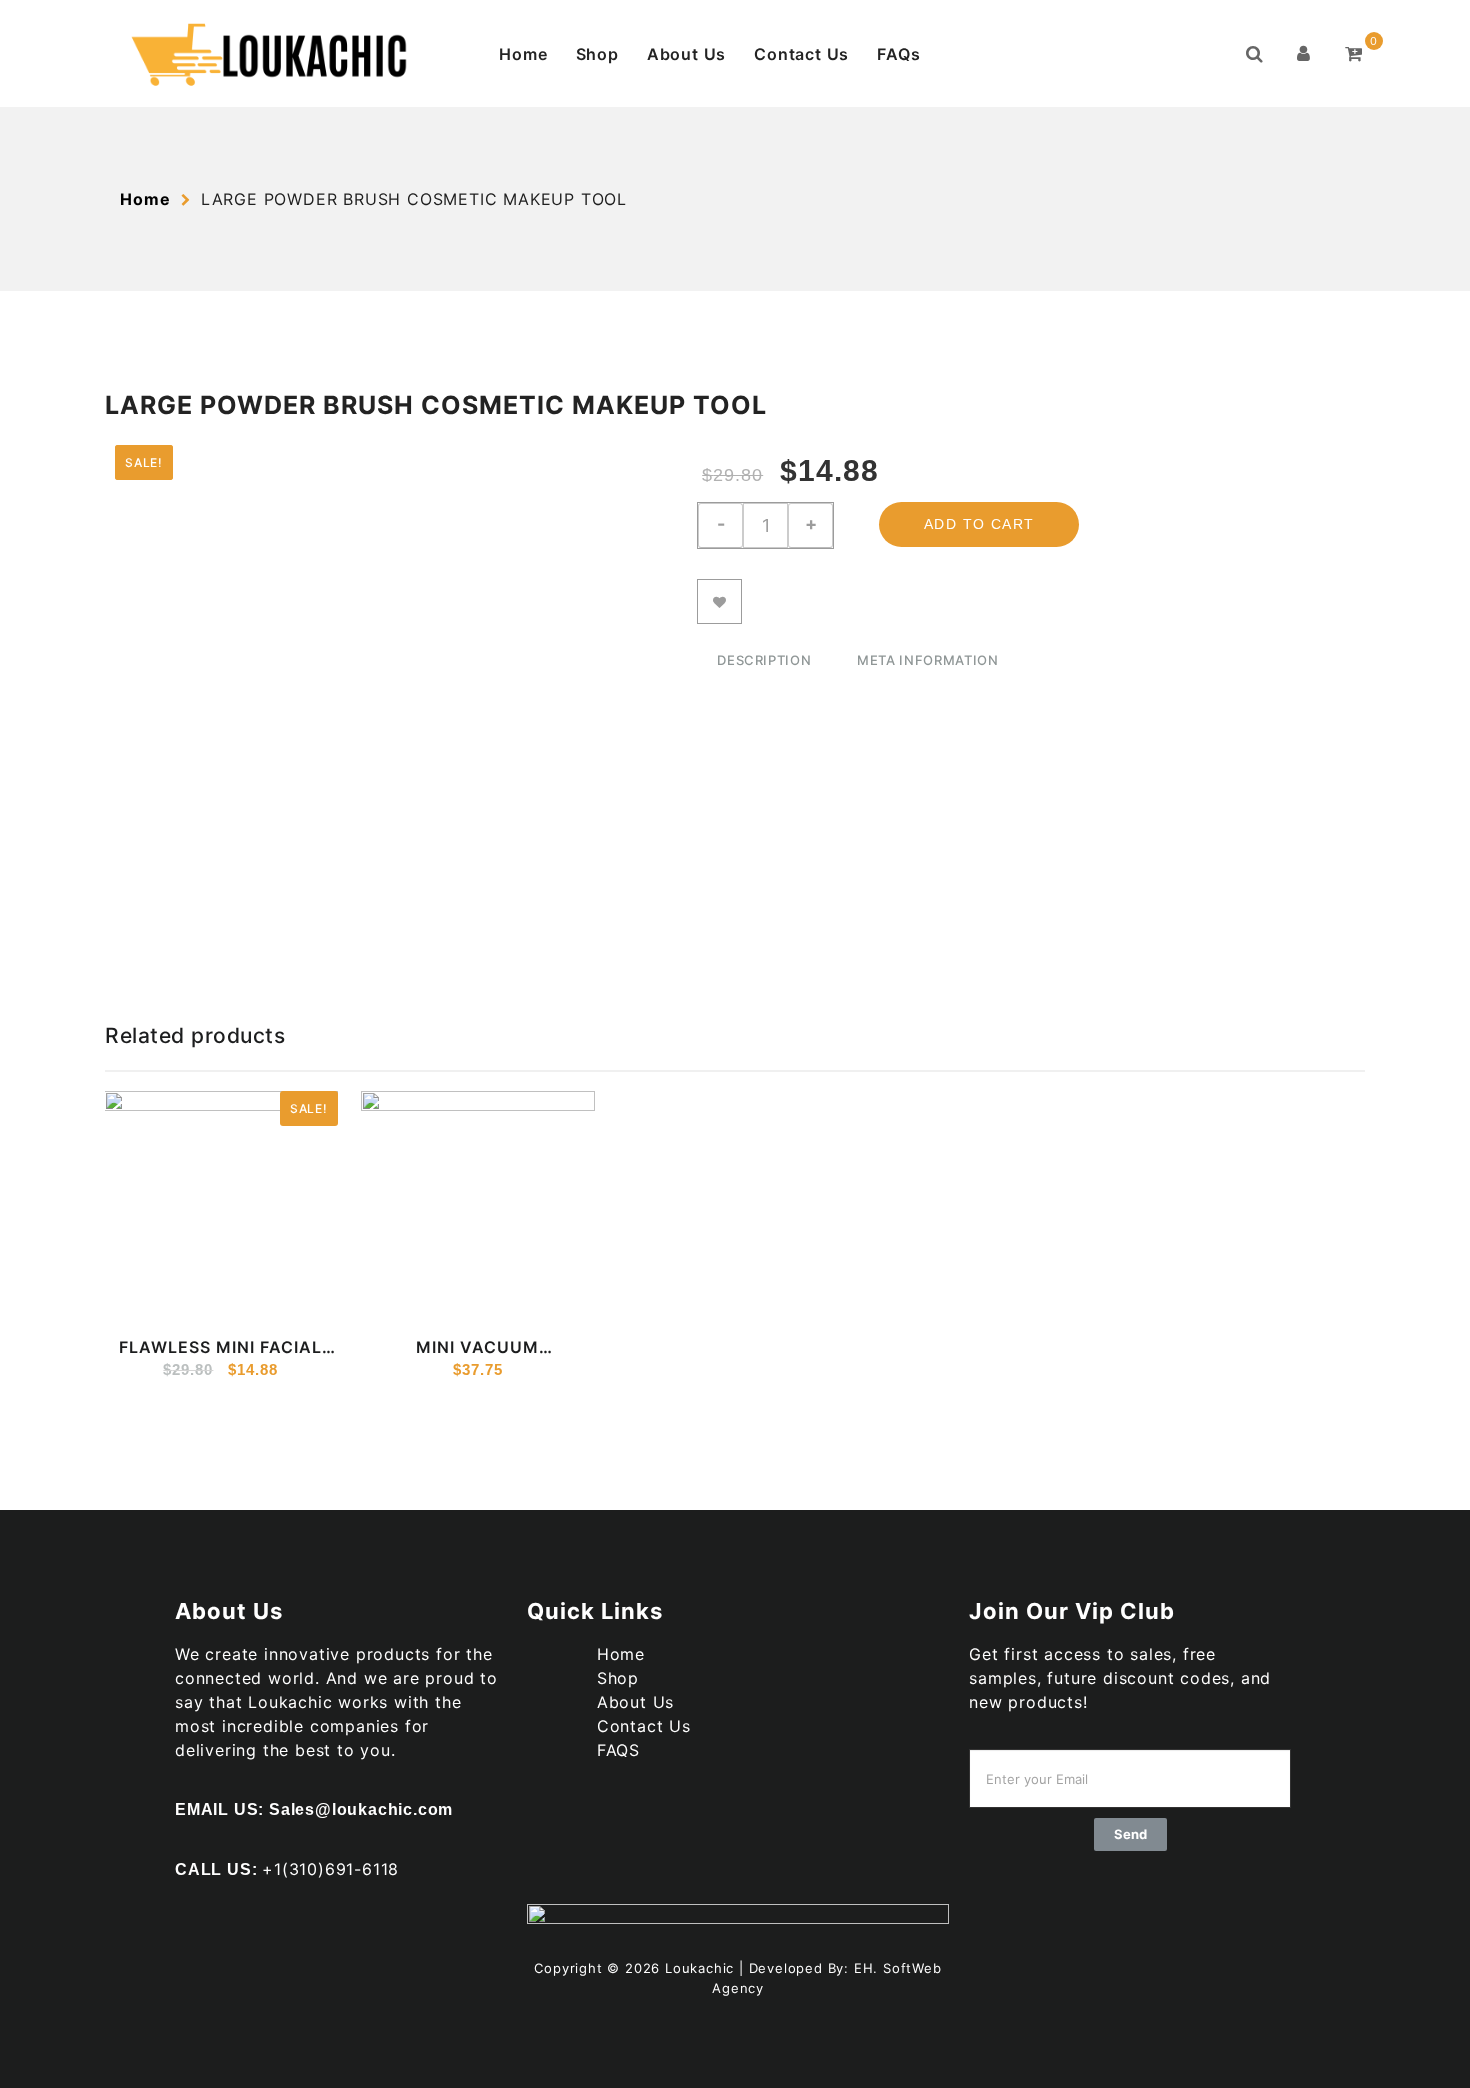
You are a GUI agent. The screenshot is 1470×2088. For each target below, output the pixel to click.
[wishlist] (210, 1296)
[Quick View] (171, 1296)
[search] (1255, 54)
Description (764, 660)
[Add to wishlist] (719, 601)
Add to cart (979, 524)
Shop (597, 54)
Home (523, 54)
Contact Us (801, 54)
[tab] (764, 662)
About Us (686, 54)
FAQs (898, 54)
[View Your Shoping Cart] (1354, 54)
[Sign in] (1304, 54)
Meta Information (927, 660)
